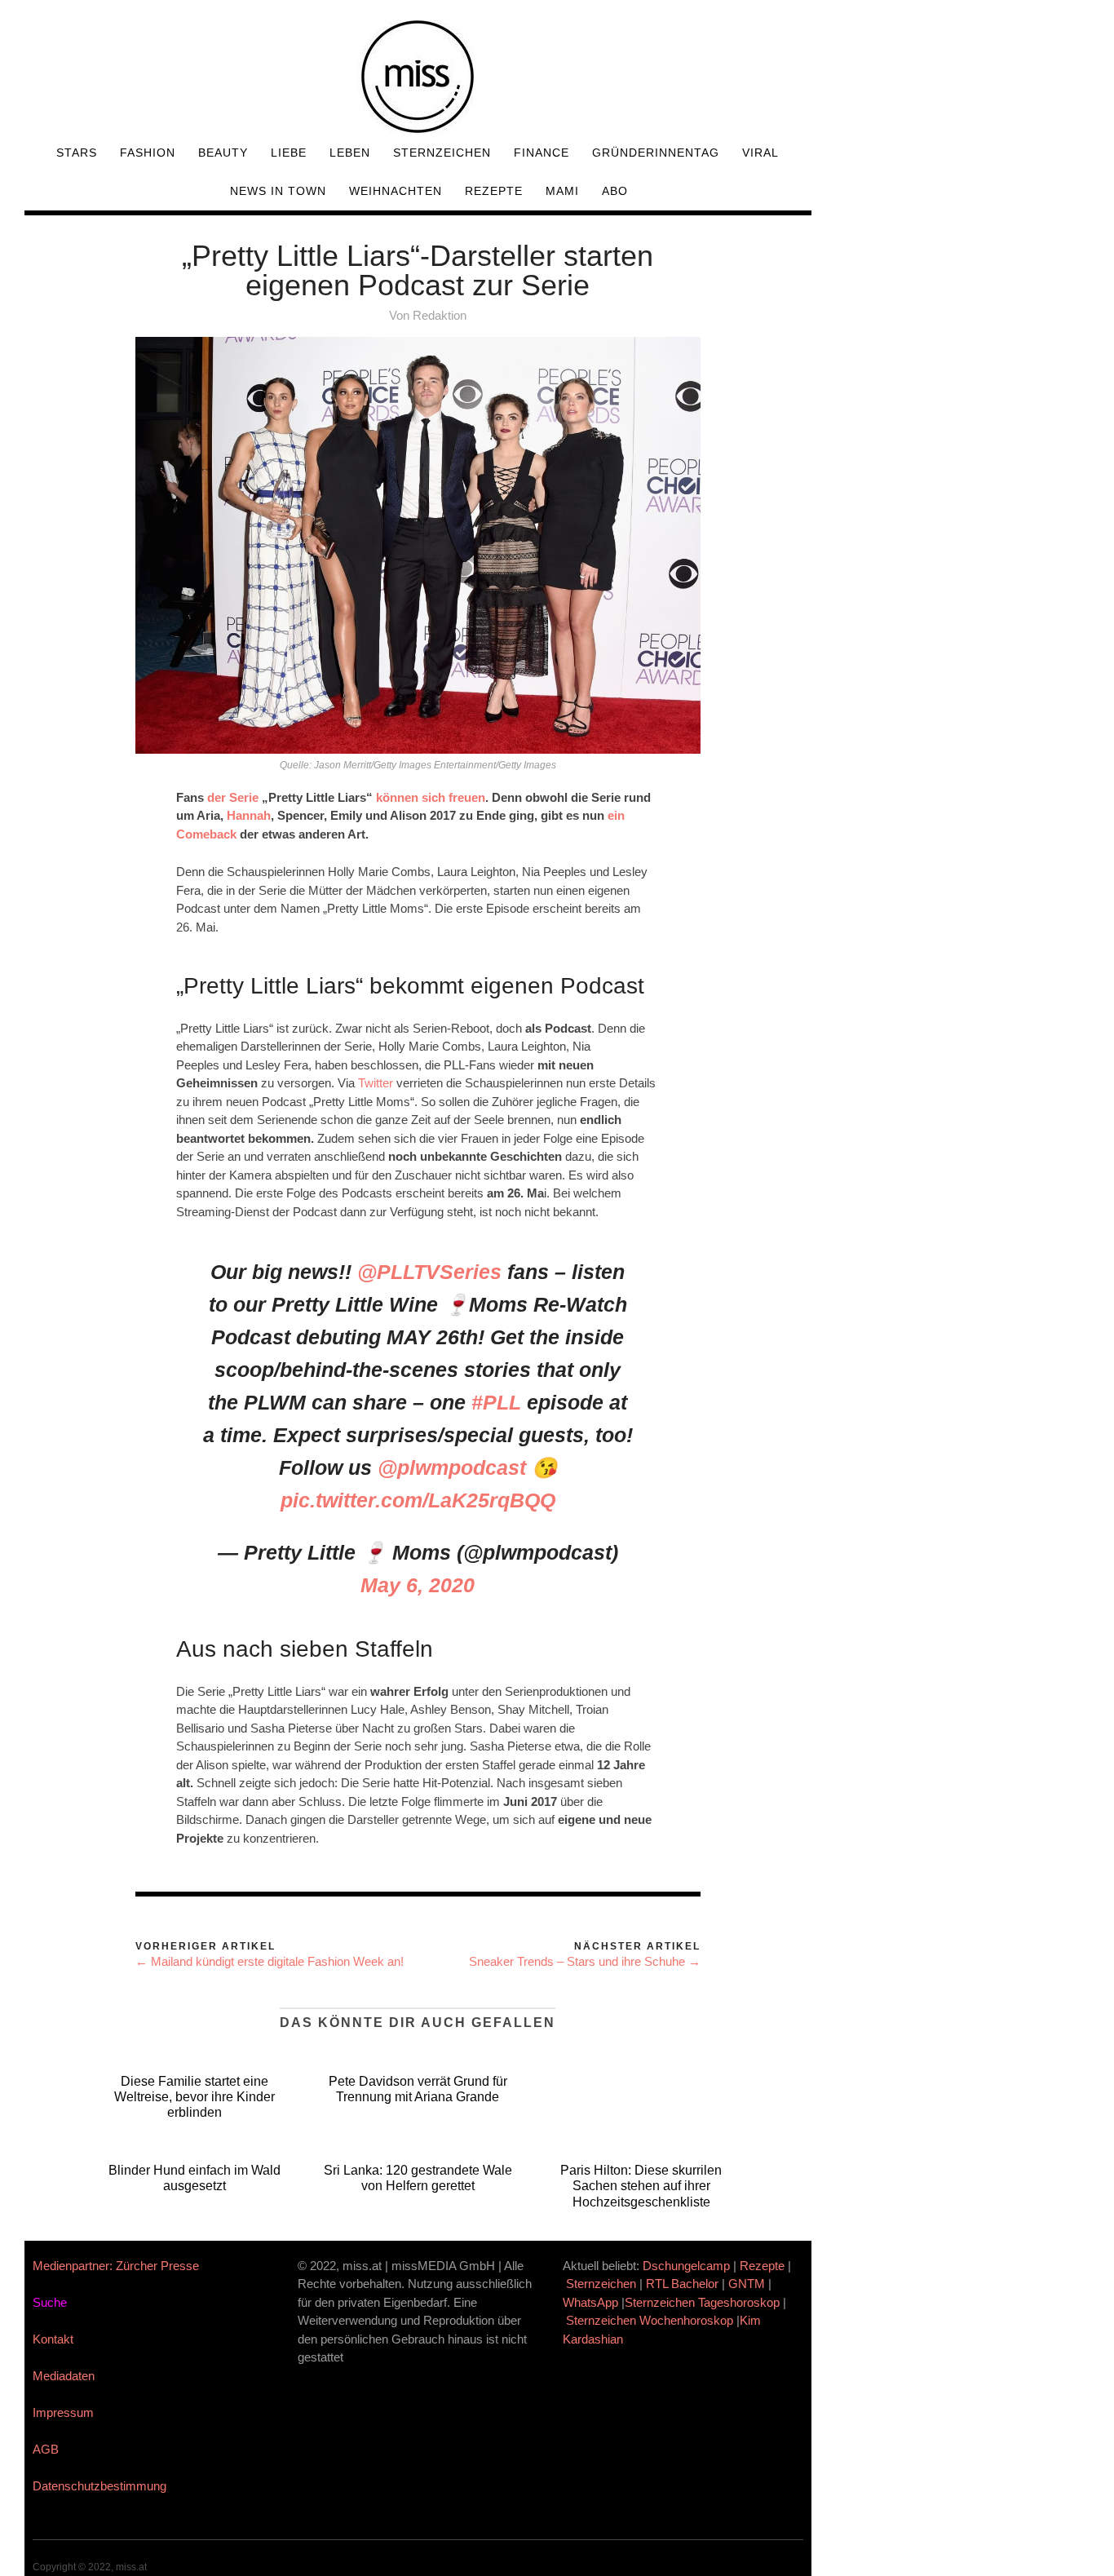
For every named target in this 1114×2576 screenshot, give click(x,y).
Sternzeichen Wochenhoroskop (650, 2320)
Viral (760, 153)
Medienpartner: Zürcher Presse (116, 2266)
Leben (350, 153)
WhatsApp (590, 2302)
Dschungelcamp (686, 2266)
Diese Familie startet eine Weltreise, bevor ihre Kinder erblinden (195, 2097)
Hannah (249, 815)
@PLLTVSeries (429, 1272)
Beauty (223, 153)
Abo (615, 191)
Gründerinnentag (656, 153)
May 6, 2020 (418, 1585)
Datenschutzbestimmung (99, 2486)
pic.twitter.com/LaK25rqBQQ (418, 1500)
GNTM (747, 2284)
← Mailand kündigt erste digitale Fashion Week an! (270, 1961)
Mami (562, 191)
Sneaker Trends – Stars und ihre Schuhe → (585, 1961)
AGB (46, 2449)
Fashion (148, 153)
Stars (77, 153)
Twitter (376, 1083)
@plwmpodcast (452, 1467)
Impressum (63, 2412)
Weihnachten (396, 191)
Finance (542, 153)
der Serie (233, 797)
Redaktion (440, 315)
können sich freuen (431, 797)
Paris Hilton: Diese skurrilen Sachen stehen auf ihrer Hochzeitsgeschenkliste (641, 2186)
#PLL (496, 1402)
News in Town (278, 191)
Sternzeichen (442, 153)
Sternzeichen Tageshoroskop (702, 2302)
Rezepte (494, 191)
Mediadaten (64, 2376)
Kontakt (53, 2339)
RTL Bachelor (682, 2284)
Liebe (289, 153)
